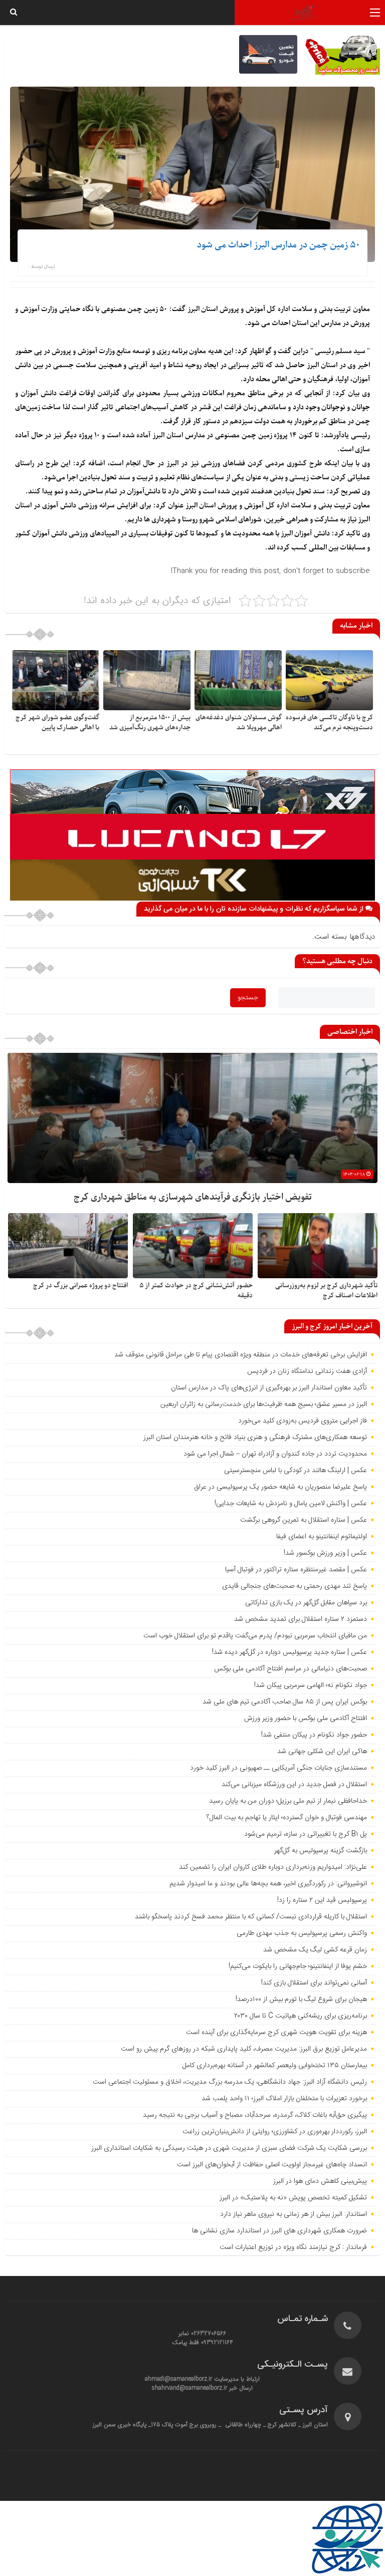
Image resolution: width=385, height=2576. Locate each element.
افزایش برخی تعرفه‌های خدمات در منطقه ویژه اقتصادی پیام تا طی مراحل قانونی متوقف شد (241, 1355)
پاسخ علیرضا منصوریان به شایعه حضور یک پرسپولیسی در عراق (280, 1487)
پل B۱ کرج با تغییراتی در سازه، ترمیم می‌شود (306, 1834)
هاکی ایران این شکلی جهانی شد (322, 1752)
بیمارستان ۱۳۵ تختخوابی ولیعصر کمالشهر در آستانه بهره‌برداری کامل (275, 2066)
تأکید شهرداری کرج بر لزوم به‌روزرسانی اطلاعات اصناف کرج (326, 1291)
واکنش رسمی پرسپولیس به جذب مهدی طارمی (302, 1933)
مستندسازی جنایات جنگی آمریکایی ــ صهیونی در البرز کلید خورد (278, 1768)
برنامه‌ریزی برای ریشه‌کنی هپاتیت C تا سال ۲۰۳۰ (301, 2016)
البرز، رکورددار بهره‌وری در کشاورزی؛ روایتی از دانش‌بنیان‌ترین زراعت (275, 2132)
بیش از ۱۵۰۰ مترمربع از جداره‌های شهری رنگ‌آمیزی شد (150, 723)
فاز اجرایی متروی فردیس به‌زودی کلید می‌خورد (303, 1421)
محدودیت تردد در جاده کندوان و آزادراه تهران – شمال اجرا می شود (275, 1454)
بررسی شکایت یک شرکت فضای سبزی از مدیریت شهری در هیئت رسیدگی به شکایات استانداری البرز (229, 2148)
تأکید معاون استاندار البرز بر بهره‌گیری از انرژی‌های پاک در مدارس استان (269, 1388)
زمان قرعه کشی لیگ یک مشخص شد (315, 1950)
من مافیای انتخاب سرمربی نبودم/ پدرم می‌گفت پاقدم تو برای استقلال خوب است (255, 1636)
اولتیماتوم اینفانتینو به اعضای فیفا (322, 1537)
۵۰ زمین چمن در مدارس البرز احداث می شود (278, 245)
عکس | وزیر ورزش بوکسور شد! (325, 1553)
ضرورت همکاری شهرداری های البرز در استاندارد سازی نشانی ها (279, 2231)
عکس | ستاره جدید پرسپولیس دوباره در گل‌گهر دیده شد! (290, 1652)
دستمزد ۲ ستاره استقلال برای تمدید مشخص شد (301, 1619)
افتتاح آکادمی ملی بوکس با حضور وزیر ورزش (306, 1719)
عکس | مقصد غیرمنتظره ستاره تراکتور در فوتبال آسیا (296, 1570)
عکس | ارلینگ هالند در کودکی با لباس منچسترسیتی (296, 1471)
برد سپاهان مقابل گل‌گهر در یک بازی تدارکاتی (306, 1603)
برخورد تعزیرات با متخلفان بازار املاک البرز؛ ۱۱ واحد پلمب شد (284, 2099)
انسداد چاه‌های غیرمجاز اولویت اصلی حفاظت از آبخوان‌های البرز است (272, 2165)
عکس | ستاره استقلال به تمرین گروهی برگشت (304, 1520)
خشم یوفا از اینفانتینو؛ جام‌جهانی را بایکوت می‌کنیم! (298, 1966)
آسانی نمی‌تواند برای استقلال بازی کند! (314, 1983)
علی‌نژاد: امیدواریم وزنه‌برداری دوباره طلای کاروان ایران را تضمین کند (273, 1867)
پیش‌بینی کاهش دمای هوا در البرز (320, 2181)
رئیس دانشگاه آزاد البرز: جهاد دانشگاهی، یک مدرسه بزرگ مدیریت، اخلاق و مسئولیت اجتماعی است (230, 2082)
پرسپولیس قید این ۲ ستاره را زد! (322, 1900)
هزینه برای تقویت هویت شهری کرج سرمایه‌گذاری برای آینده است (276, 2033)
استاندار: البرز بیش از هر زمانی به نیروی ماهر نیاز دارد (294, 2214)
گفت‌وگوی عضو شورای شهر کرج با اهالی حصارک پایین (57, 723)
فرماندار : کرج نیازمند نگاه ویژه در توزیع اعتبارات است (293, 2247)
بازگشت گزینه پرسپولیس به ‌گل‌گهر (321, 1851)
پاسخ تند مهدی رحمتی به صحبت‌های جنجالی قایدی (295, 1586)
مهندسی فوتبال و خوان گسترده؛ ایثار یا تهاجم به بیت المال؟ (287, 1818)
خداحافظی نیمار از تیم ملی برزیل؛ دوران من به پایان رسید (288, 1801)
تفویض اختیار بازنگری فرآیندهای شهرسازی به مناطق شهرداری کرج (193, 1197)
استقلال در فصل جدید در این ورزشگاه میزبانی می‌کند (294, 1785)
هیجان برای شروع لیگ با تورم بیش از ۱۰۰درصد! (301, 1999)
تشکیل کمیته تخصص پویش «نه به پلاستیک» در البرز (293, 2198)
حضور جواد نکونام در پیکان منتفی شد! (314, 1735)
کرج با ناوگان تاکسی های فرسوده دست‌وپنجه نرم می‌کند (329, 723)
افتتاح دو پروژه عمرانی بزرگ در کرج (80, 1285)
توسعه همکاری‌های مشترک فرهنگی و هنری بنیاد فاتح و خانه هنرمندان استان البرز (254, 1438)
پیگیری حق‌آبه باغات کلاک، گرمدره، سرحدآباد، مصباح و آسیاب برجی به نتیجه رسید (255, 2115)
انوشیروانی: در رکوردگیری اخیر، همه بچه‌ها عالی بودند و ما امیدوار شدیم (268, 1884)
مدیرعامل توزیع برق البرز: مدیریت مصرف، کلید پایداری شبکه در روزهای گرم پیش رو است (244, 2049)
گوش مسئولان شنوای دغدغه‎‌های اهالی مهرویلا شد (239, 723)
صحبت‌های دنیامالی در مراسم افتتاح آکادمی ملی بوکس (291, 1669)
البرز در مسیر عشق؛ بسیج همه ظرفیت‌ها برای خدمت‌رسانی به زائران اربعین (264, 1404)
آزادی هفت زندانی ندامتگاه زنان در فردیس (307, 1371)
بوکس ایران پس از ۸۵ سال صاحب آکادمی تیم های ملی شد (285, 1702)
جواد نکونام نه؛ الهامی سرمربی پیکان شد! (311, 1685)
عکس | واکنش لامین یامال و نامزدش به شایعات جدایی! (291, 1504)
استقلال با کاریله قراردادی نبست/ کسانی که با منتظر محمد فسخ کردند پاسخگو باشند (251, 1917)
